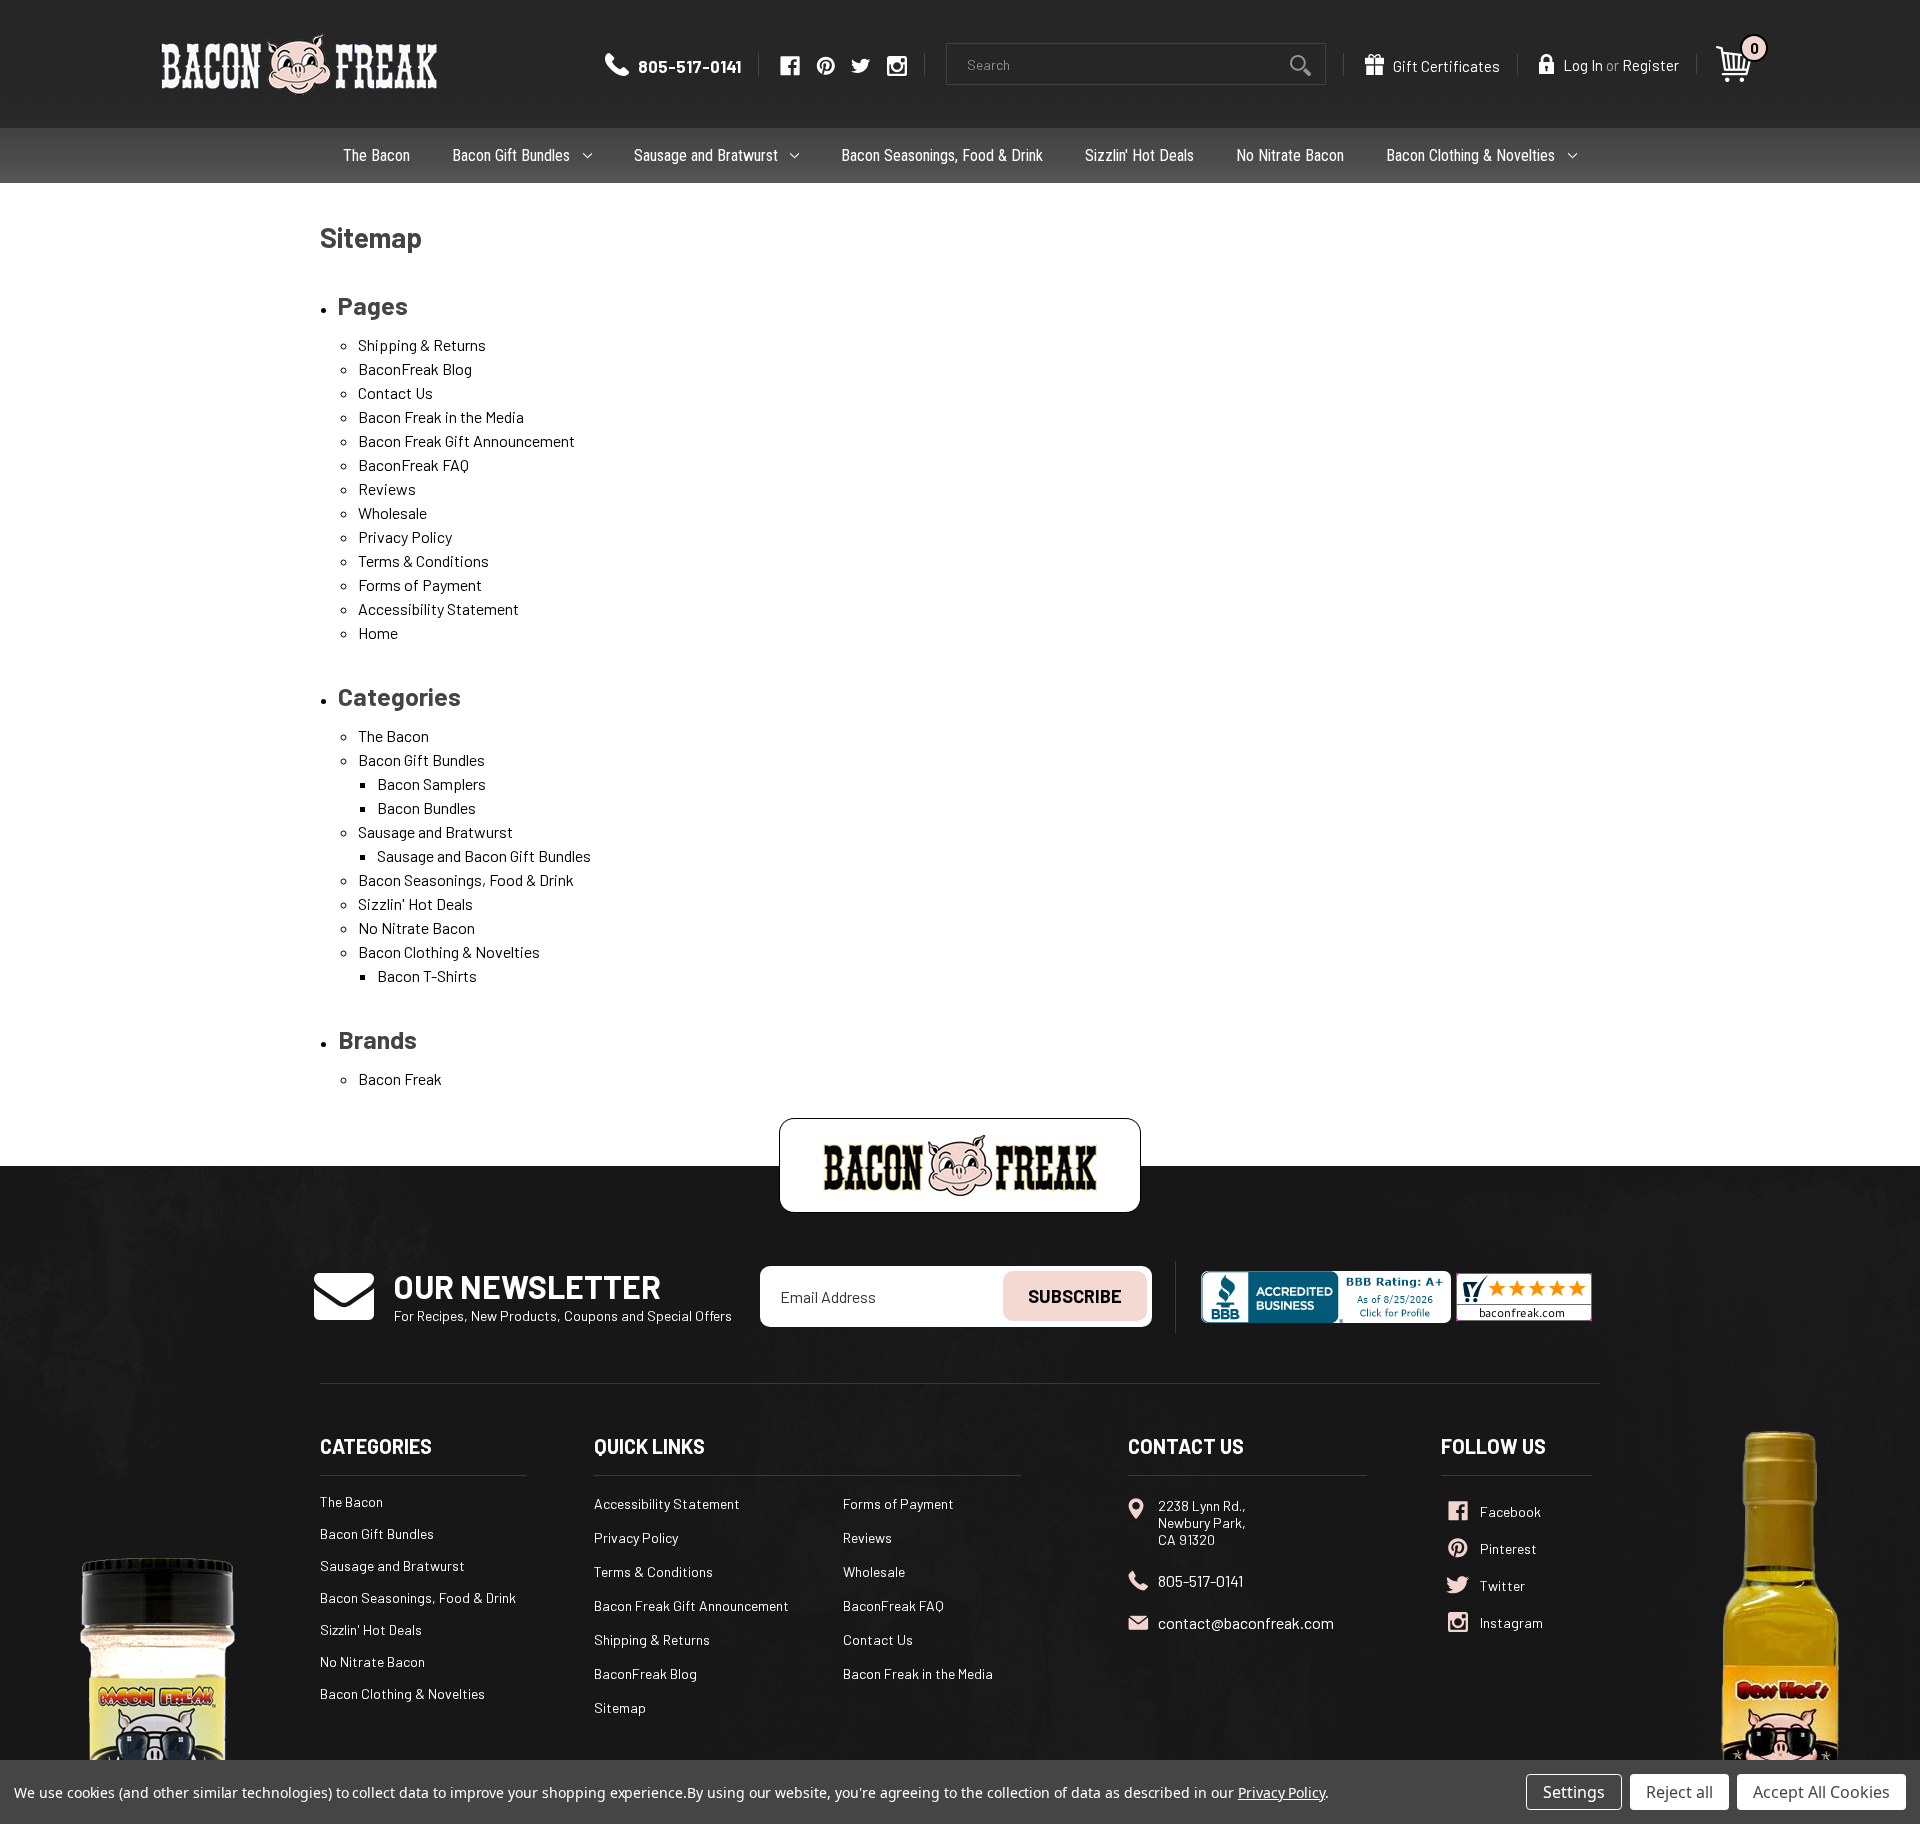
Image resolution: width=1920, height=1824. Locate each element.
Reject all (1679, 1792)
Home (378, 632)
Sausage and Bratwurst (706, 155)
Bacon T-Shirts (427, 975)
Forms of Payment (420, 584)
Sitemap (620, 1707)
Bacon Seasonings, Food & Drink (942, 155)
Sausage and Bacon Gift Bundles (484, 855)
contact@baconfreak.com (1246, 1622)
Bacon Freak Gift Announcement (466, 440)
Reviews (387, 488)
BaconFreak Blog (415, 368)
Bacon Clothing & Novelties (1470, 155)
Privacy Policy (405, 536)
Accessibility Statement (438, 608)
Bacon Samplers (431, 783)
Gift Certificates (1445, 66)
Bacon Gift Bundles (511, 155)
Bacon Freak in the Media (441, 416)
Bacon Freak (400, 1078)
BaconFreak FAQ (413, 464)
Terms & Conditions (423, 560)
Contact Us (395, 392)
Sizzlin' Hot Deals (1139, 155)
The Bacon (376, 155)
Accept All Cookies (1821, 1792)
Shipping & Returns (422, 344)
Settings (1574, 1792)
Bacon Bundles (426, 807)
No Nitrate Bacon (1290, 155)
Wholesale (392, 512)
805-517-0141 (688, 66)
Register (1650, 65)
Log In (1581, 65)
